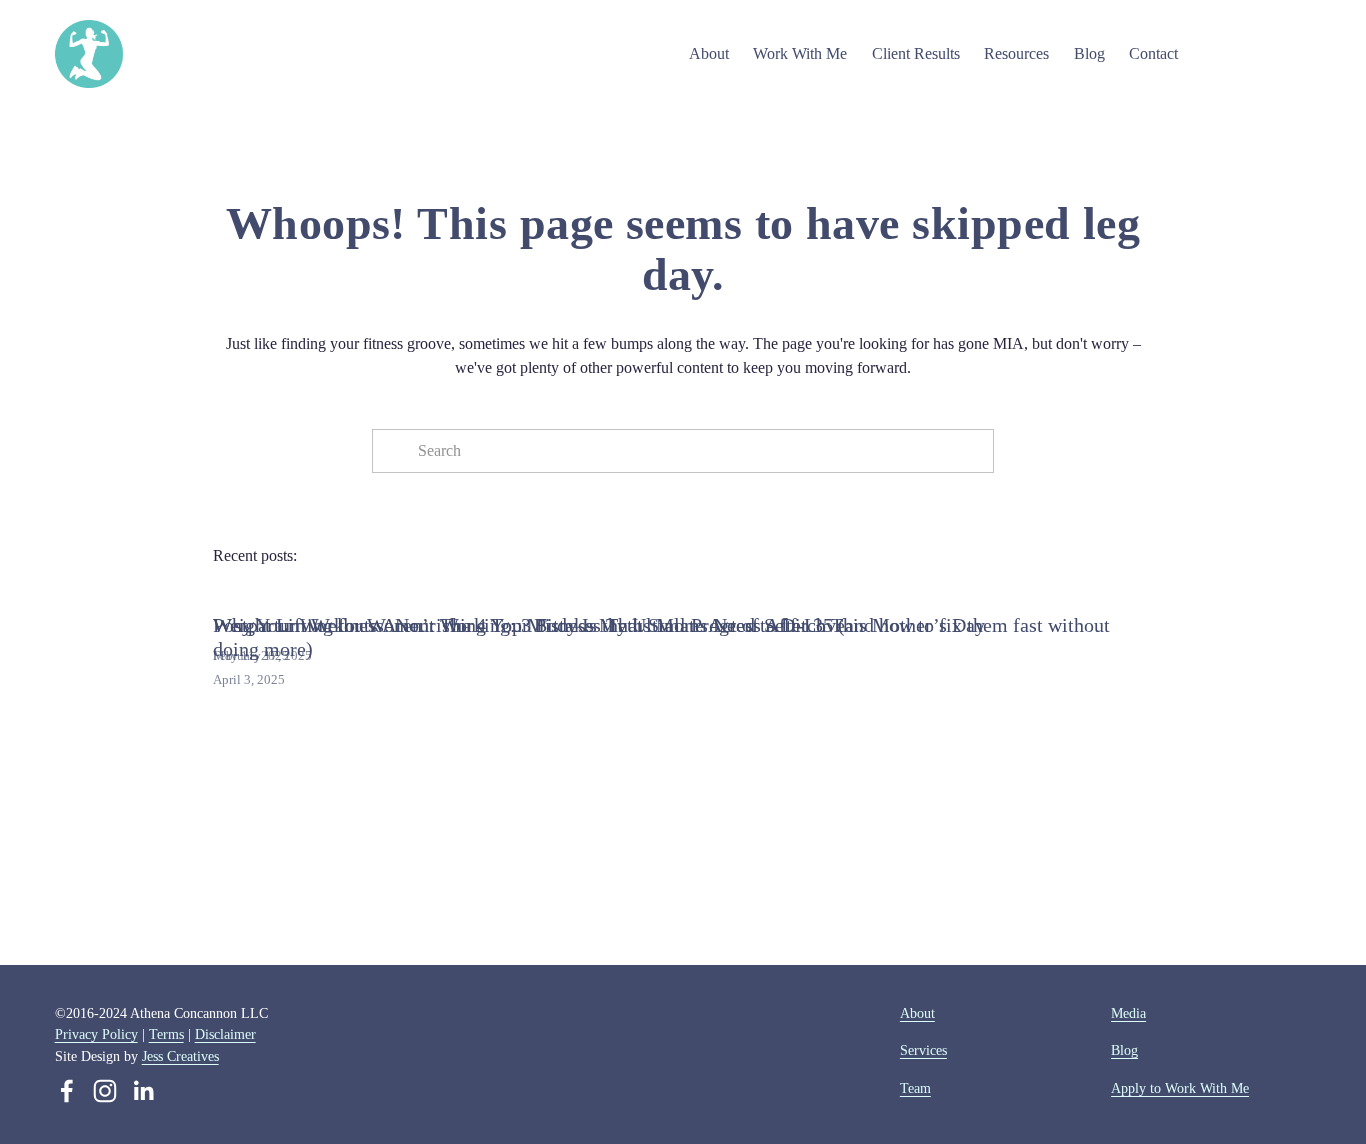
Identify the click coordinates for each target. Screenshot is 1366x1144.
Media (1128, 1013)
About (917, 1013)
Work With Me (800, 53)
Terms (166, 1034)
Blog (1089, 53)
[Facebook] (67, 1091)
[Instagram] (105, 1091)
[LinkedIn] (143, 1091)
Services (923, 1050)
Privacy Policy (96, 1034)
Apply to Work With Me (1180, 1088)
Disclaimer (225, 1034)
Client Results (916, 53)
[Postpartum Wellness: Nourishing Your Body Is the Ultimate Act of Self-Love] (529, 590)
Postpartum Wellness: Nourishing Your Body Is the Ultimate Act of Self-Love (529, 625)
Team (915, 1088)
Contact (1153, 53)
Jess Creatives (180, 1056)
